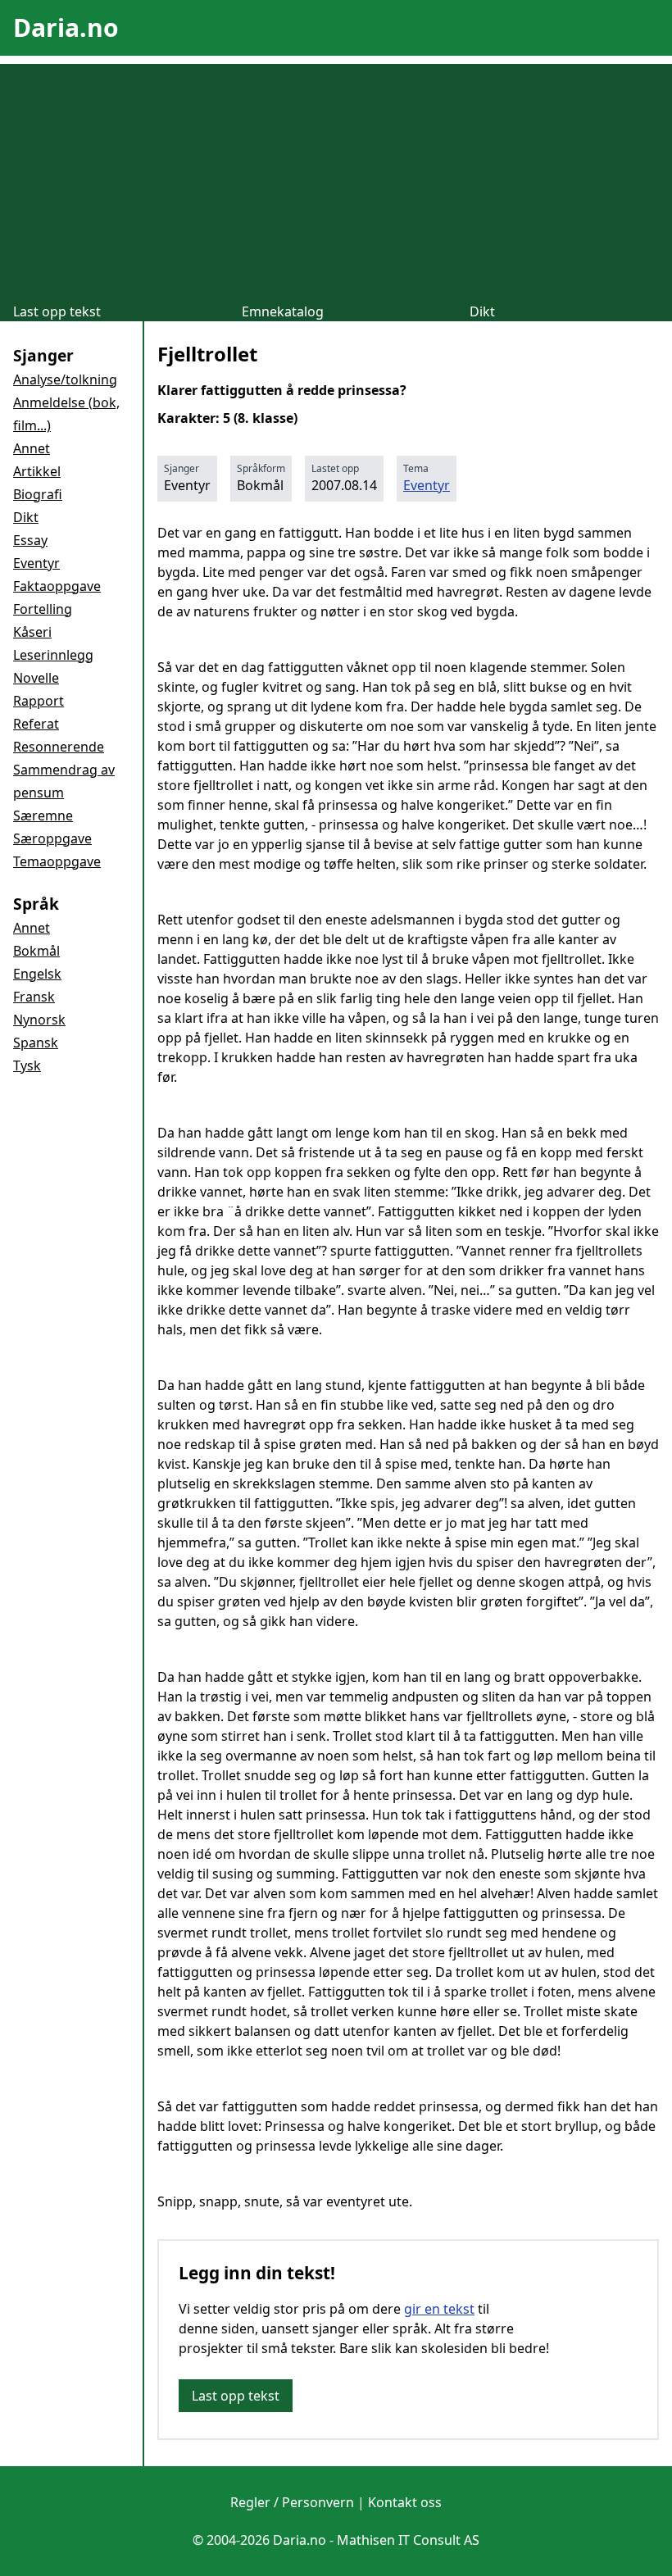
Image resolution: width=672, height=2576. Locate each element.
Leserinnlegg (53, 655)
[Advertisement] (336, 179)
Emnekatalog (283, 311)
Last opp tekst (57, 311)
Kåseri (32, 632)
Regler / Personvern (292, 2502)
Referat (36, 724)
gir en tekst (439, 2309)
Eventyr (36, 563)
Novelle (36, 678)
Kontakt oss (405, 2502)
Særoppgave (52, 838)
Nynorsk (39, 1020)
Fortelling (43, 609)
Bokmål (36, 951)
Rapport (39, 701)
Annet (32, 448)
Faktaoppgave (57, 586)
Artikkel (37, 471)
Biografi (38, 494)
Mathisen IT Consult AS (408, 2540)
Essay (30, 540)
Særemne (43, 816)
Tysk (27, 1065)
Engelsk (37, 974)
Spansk (36, 1043)
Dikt (482, 311)
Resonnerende (59, 747)
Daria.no (66, 27)
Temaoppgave (57, 861)
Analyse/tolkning (65, 379)
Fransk (34, 997)
